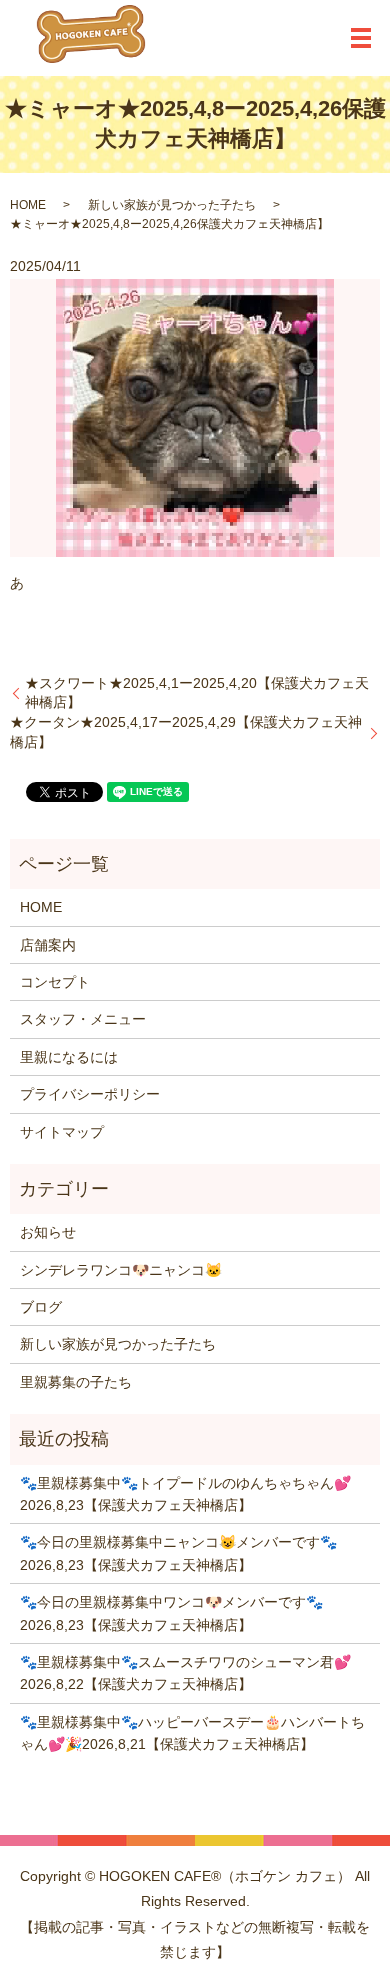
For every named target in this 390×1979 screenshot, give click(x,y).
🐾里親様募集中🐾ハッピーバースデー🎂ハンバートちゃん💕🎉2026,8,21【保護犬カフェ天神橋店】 (192, 1733)
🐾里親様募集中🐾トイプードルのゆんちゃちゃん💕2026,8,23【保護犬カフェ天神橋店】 (185, 1494)
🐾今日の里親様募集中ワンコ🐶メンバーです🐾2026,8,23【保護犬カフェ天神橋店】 (171, 1613)
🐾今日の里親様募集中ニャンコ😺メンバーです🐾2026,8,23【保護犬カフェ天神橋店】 (178, 1553)
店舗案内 (48, 945)
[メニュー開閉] (361, 38)
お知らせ (48, 1232)
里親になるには (69, 1057)
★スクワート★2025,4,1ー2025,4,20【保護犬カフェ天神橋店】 (197, 693)
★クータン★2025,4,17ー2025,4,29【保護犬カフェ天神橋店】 (186, 732)
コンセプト (55, 982)
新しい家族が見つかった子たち (172, 205)
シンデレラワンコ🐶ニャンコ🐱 (121, 1270)
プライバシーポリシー (90, 1094)
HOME (28, 205)
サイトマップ (62, 1132)
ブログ (41, 1307)
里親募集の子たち (76, 1382)
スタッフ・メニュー (83, 1019)
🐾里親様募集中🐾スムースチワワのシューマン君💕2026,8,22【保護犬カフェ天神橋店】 (185, 1673)
